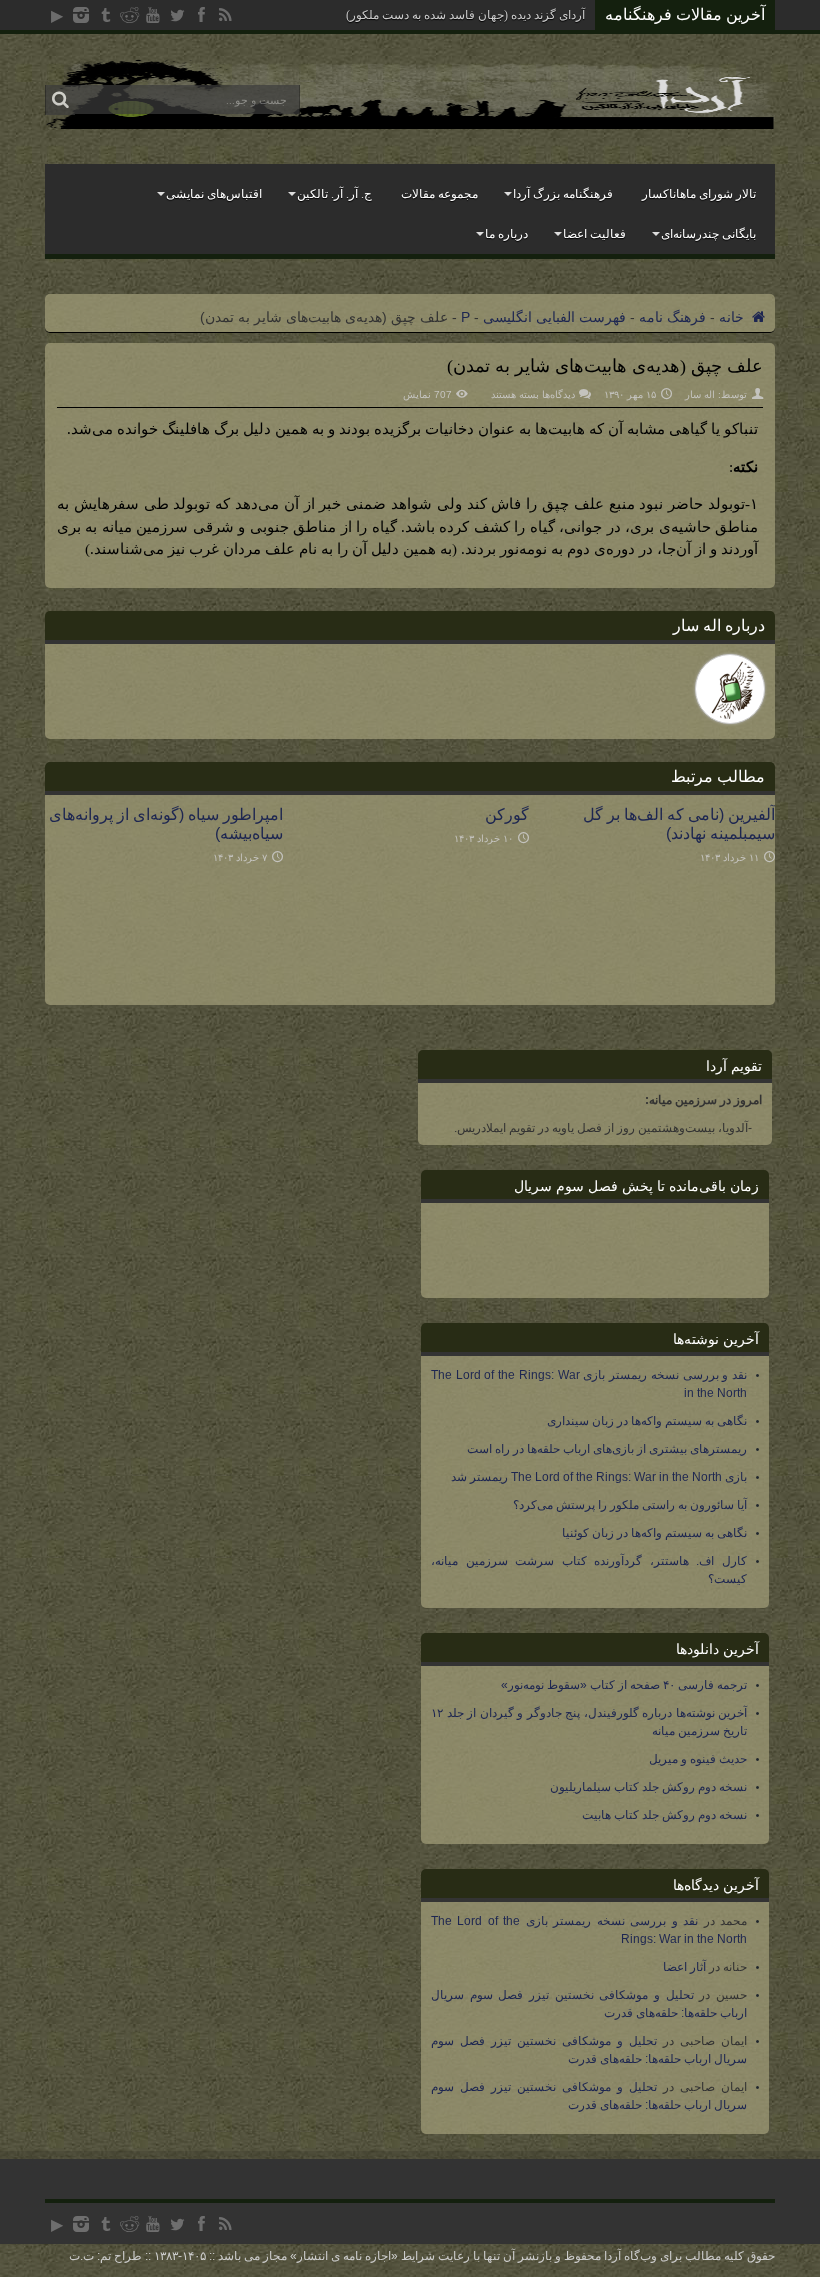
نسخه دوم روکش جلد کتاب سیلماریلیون (648, 1787)
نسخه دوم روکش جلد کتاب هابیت (664, 1815)
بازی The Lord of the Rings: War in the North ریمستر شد (599, 1477)
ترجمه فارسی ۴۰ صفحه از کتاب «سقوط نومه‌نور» (624, 1685)
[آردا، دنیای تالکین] (410, 124)
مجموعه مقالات (439, 194)
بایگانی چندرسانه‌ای (708, 234)
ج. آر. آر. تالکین (334, 194)
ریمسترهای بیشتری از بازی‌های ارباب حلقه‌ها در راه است (607, 1449)
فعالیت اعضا (594, 234)
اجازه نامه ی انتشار (344, 2256)
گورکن (507, 814)
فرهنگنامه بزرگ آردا (563, 194)
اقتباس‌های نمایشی (214, 194)
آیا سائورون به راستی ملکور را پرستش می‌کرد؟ (630, 1505)
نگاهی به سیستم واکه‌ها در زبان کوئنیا (654, 1533)
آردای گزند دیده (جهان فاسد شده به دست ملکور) (465, 15)
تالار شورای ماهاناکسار (699, 194)
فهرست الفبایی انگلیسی (554, 317)
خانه (733, 317)
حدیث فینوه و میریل (698, 1759)
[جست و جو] (60, 100)
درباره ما (506, 234)
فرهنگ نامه (672, 317)
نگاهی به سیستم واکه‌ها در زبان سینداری (647, 1421)
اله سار (700, 394)
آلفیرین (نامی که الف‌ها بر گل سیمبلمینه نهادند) (679, 823)
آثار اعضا (684, 1967)
